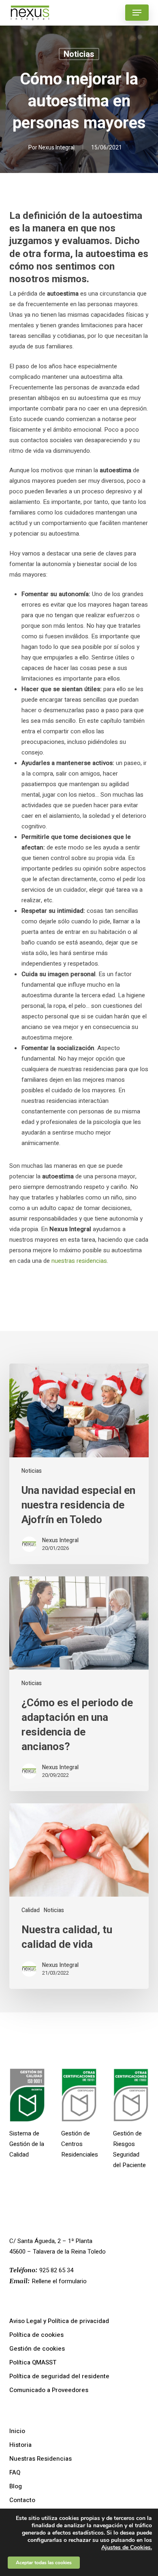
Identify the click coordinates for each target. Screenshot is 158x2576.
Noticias (79, 54)
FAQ (15, 2472)
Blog (16, 2486)
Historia (20, 2445)
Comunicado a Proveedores (49, 2390)
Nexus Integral (57, 148)
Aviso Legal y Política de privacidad (59, 2321)
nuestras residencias (79, 1261)
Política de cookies (36, 2335)
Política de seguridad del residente (59, 2376)
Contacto (22, 2500)
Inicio (17, 2431)
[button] (137, 13)
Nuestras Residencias (41, 2459)
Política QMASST (33, 2362)
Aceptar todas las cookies (44, 2563)
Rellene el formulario (59, 2281)
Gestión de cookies (37, 2349)
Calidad (31, 1910)
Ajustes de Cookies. (127, 2548)
